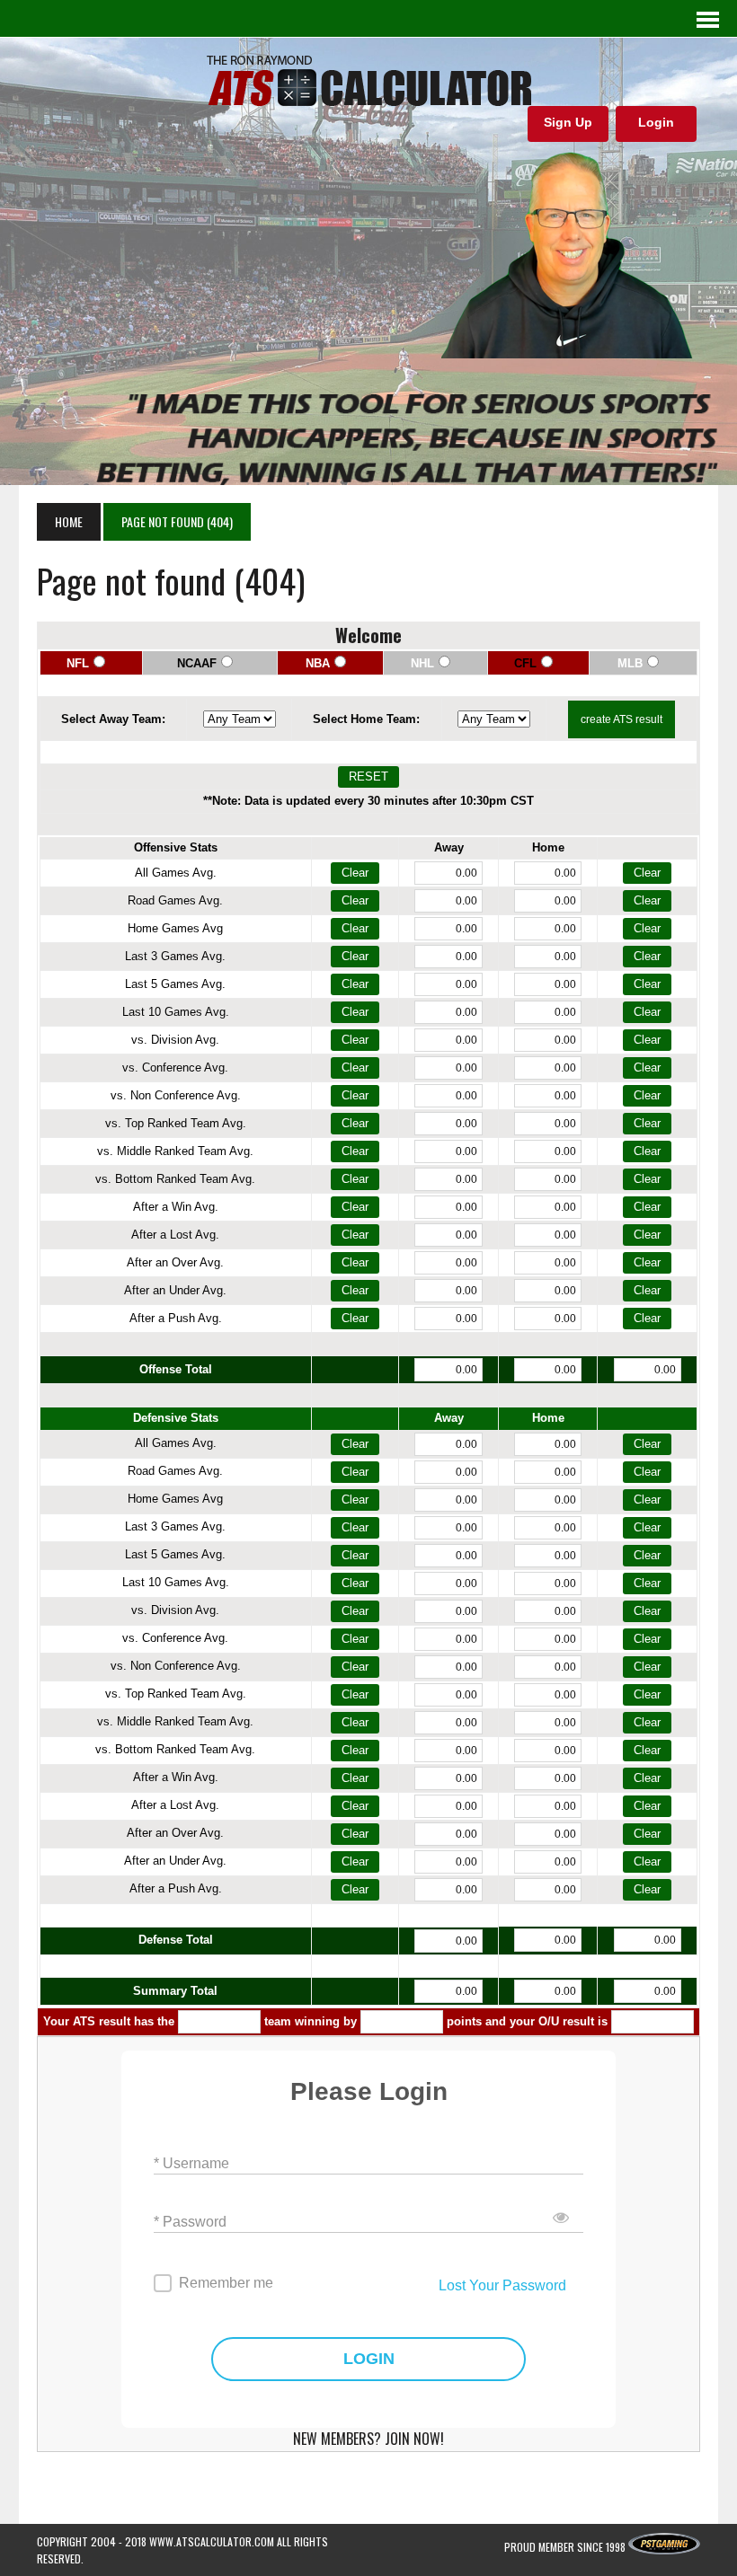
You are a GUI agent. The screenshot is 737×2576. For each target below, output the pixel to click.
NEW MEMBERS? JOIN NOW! (368, 2439)
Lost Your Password (502, 2285)
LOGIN (369, 2359)
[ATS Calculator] (368, 81)
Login (656, 122)
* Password (190, 2222)
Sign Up (568, 122)
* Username (191, 2163)
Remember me (226, 2283)
